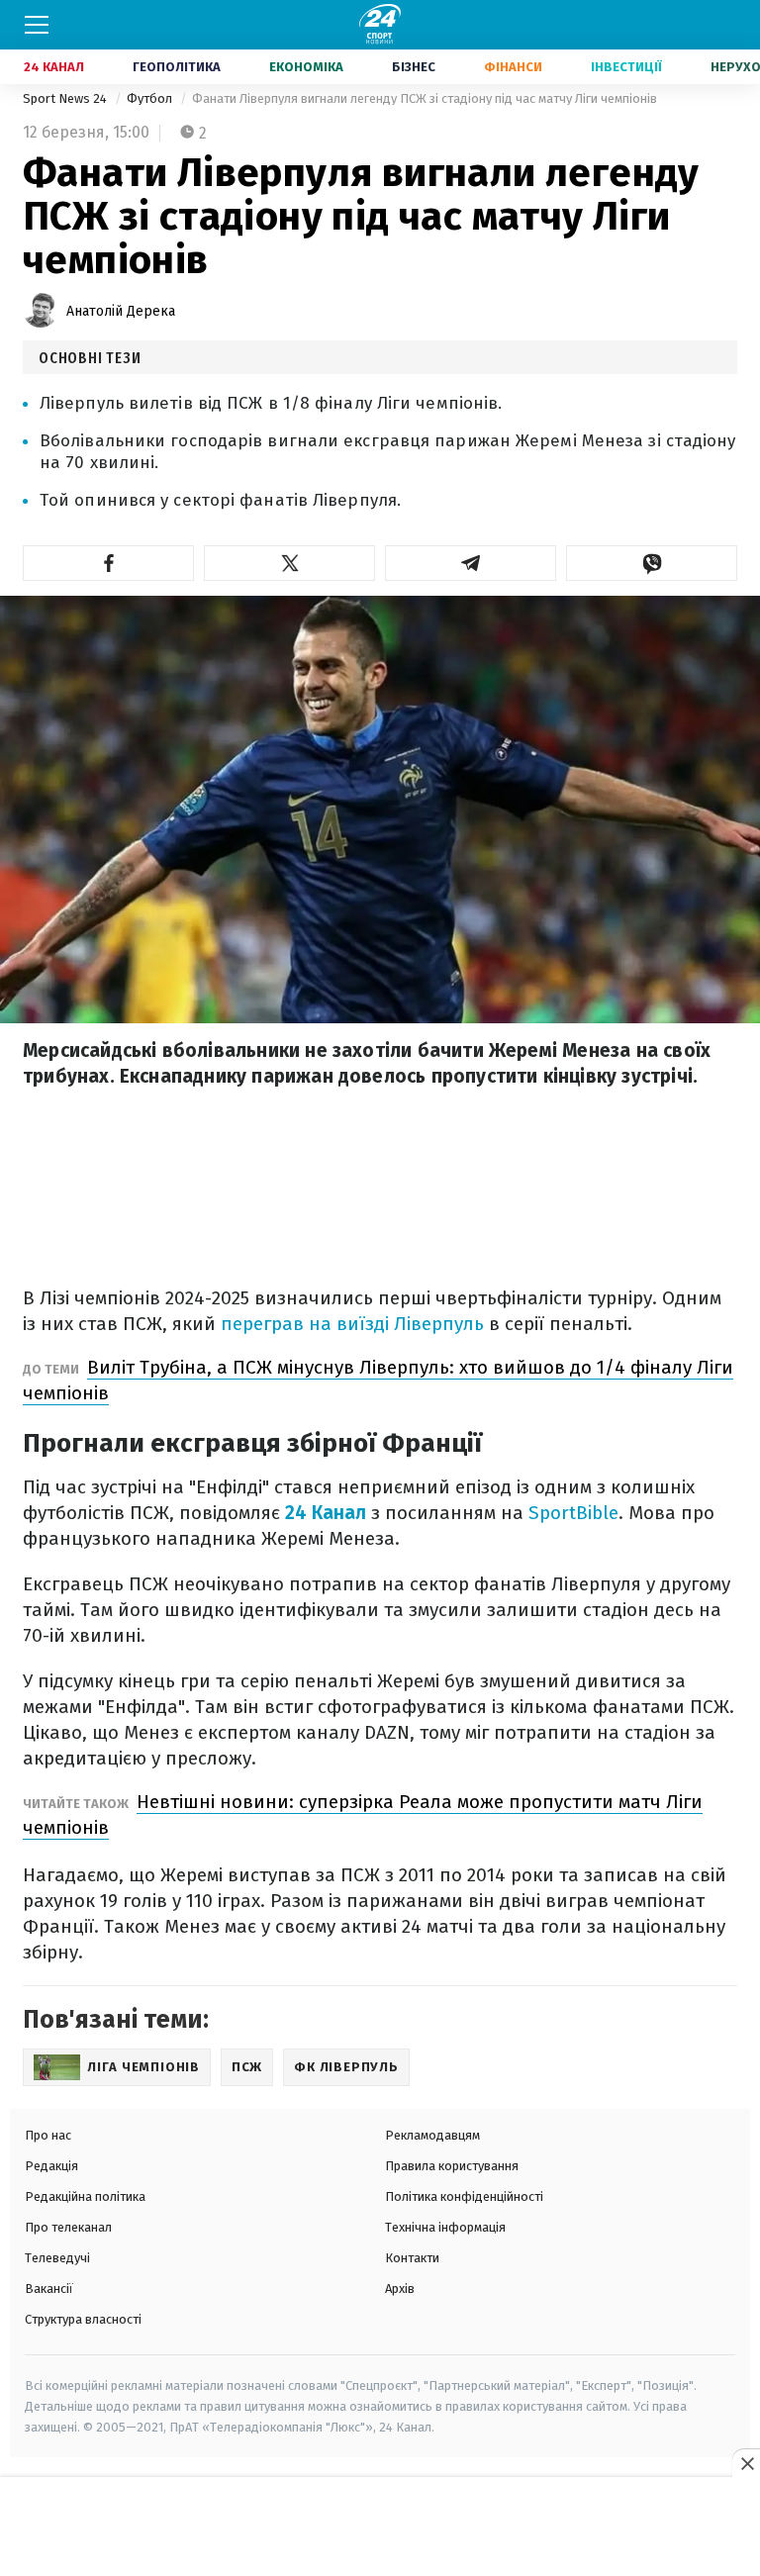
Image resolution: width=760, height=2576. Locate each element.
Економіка (306, 67)
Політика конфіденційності (464, 2196)
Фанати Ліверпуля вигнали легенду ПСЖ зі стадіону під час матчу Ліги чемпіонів (425, 98)
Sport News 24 (66, 98)
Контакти (412, 2258)
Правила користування (452, 2166)
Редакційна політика (85, 2196)
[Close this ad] (746, 2463)
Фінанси (513, 67)
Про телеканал (68, 2227)
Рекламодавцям (432, 2135)
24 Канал (54, 67)
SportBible (573, 1513)
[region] (380, 2528)
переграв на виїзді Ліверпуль (352, 1324)
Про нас (48, 2135)
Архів (400, 2289)
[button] (108, 563)
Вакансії (49, 2289)
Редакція (51, 2166)
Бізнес (414, 67)
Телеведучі (57, 2258)
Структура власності (83, 2319)
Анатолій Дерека (121, 311)
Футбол (151, 98)
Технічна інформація (445, 2227)
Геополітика (177, 67)
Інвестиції (626, 67)
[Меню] (37, 25)
